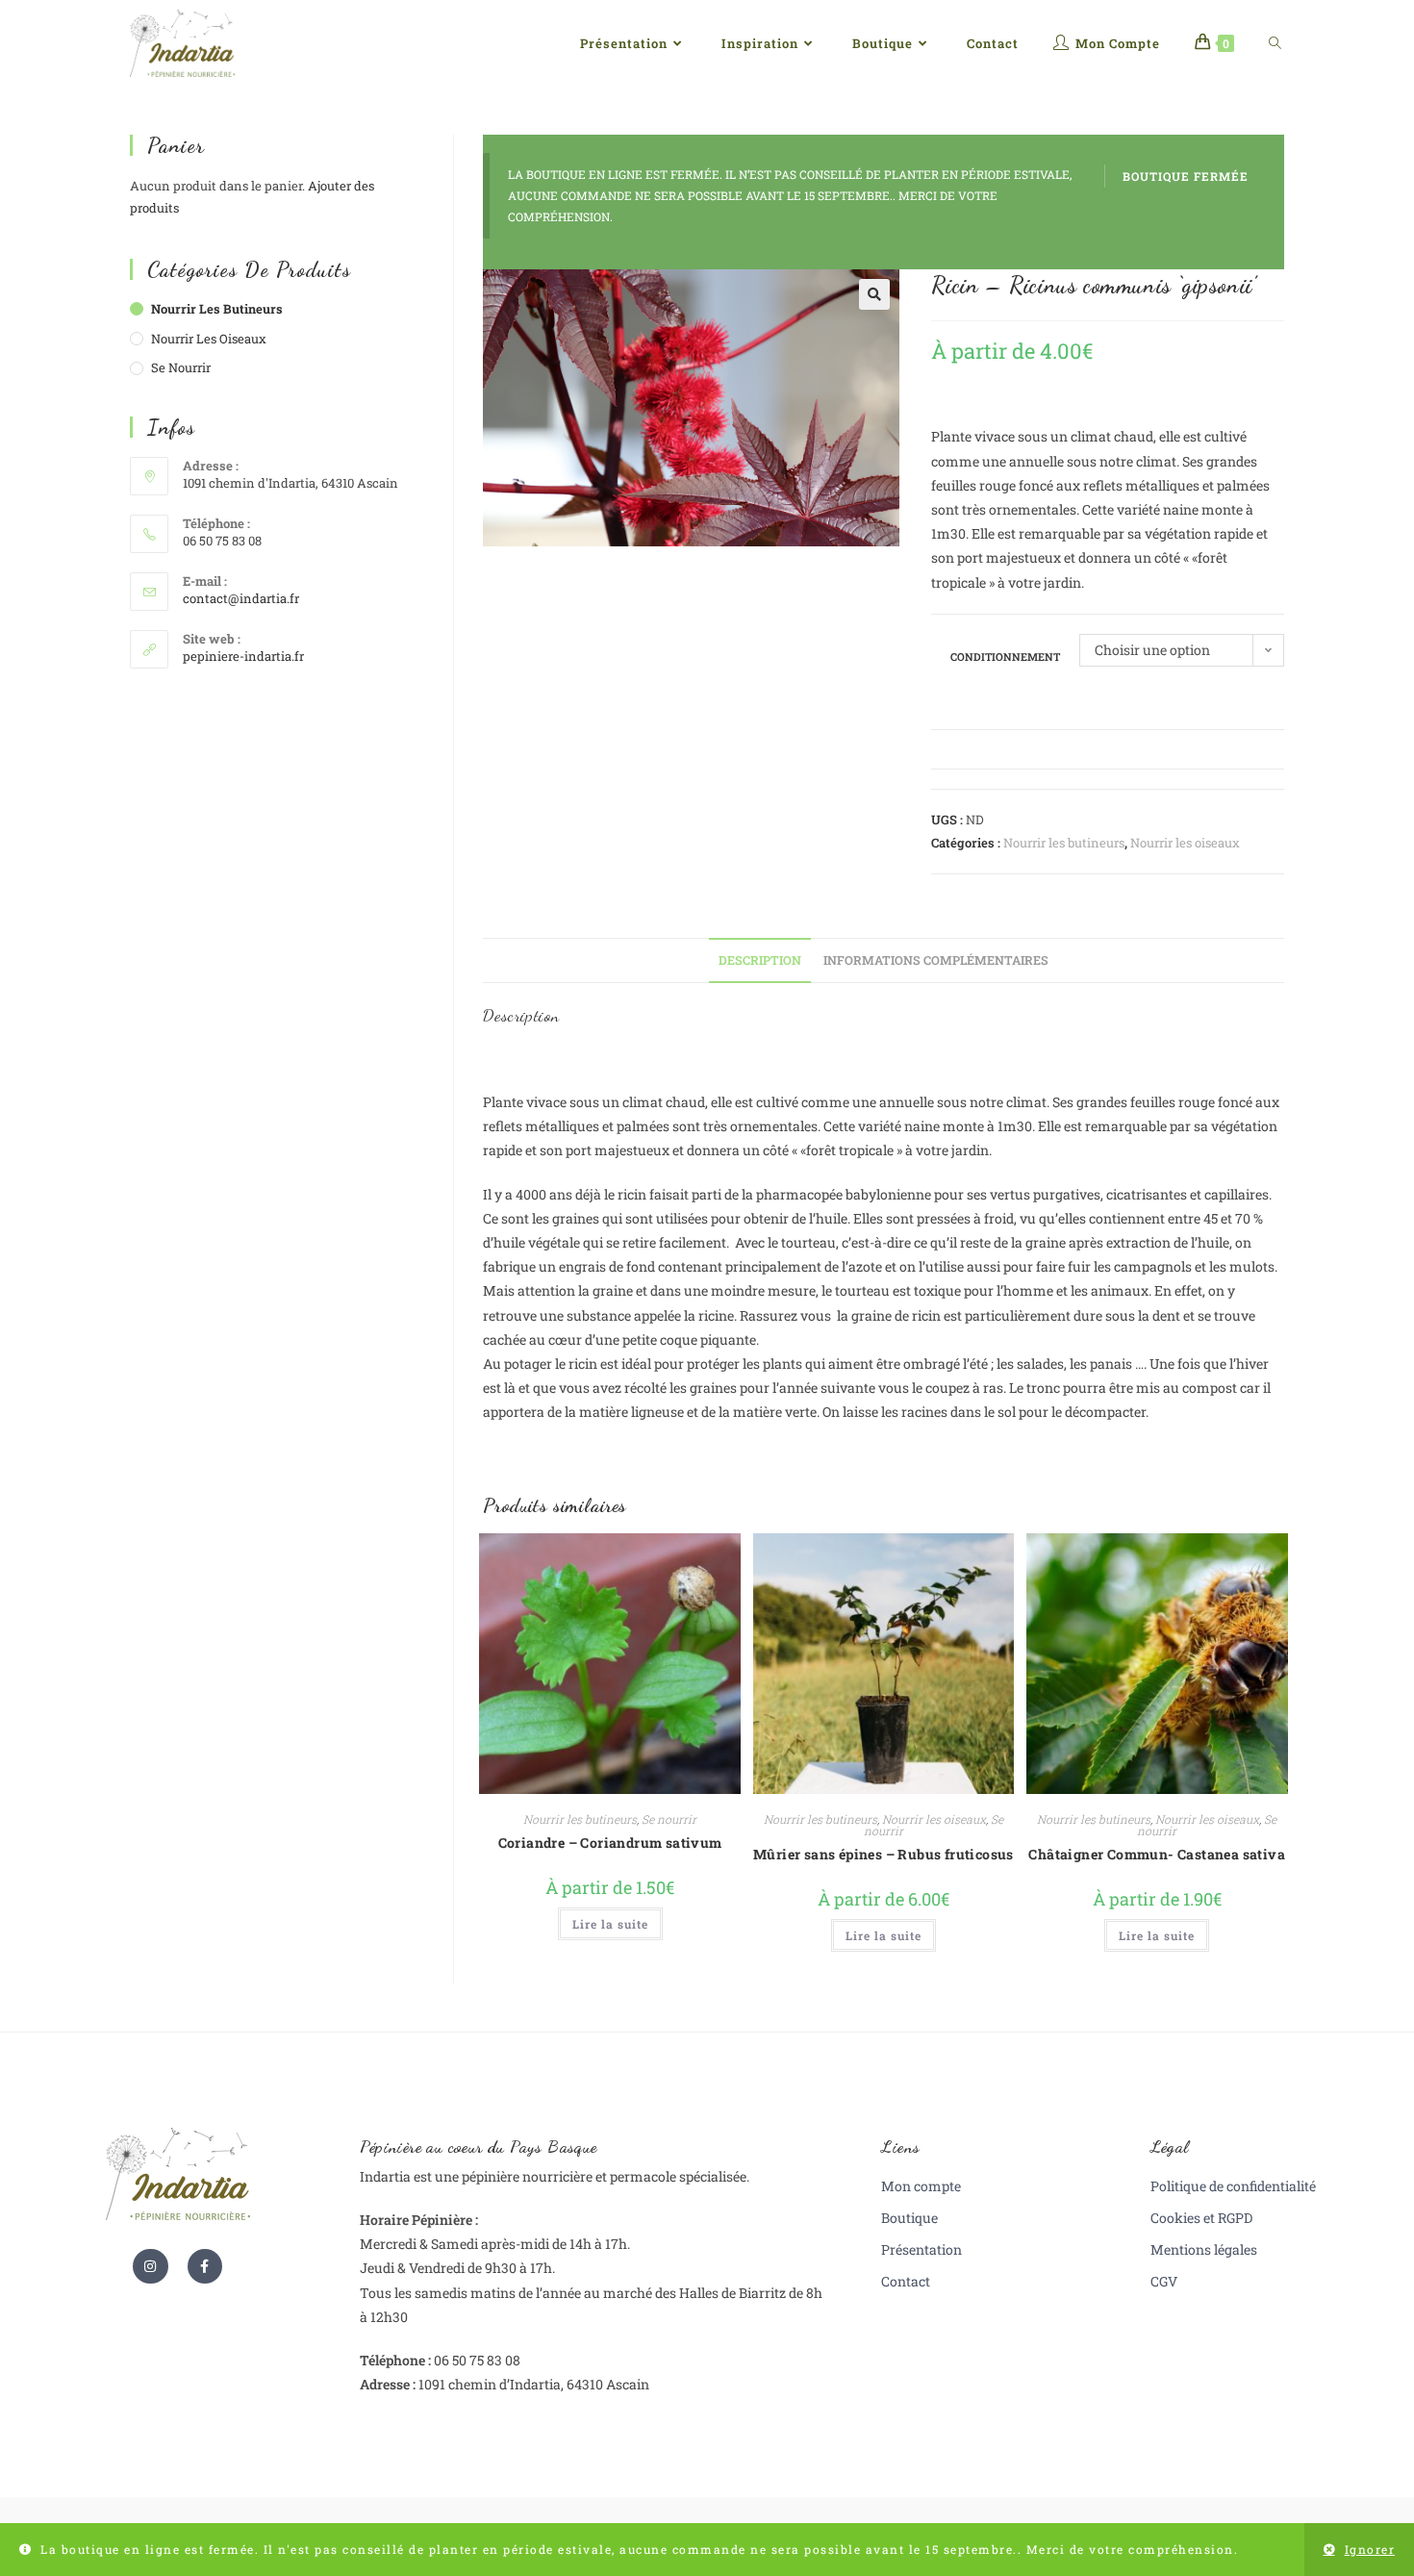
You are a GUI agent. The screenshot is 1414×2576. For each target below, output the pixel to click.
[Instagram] (150, 2266)
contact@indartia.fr (241, 598)
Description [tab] (760, 960)
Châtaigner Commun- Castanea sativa (1157, 1854)
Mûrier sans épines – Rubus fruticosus (884, 1854)
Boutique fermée (1186, 176)
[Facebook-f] (205, 2266)
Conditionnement (1005, 657)
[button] (874, 294)
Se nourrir (669, 1819)
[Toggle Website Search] (1275, 43)
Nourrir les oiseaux (1185, 843)
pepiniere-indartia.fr (243, 656)
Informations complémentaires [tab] (936, 960)
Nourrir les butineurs (1064, 843)
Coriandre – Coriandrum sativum (610, 1843)
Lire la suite (610, 1924)
